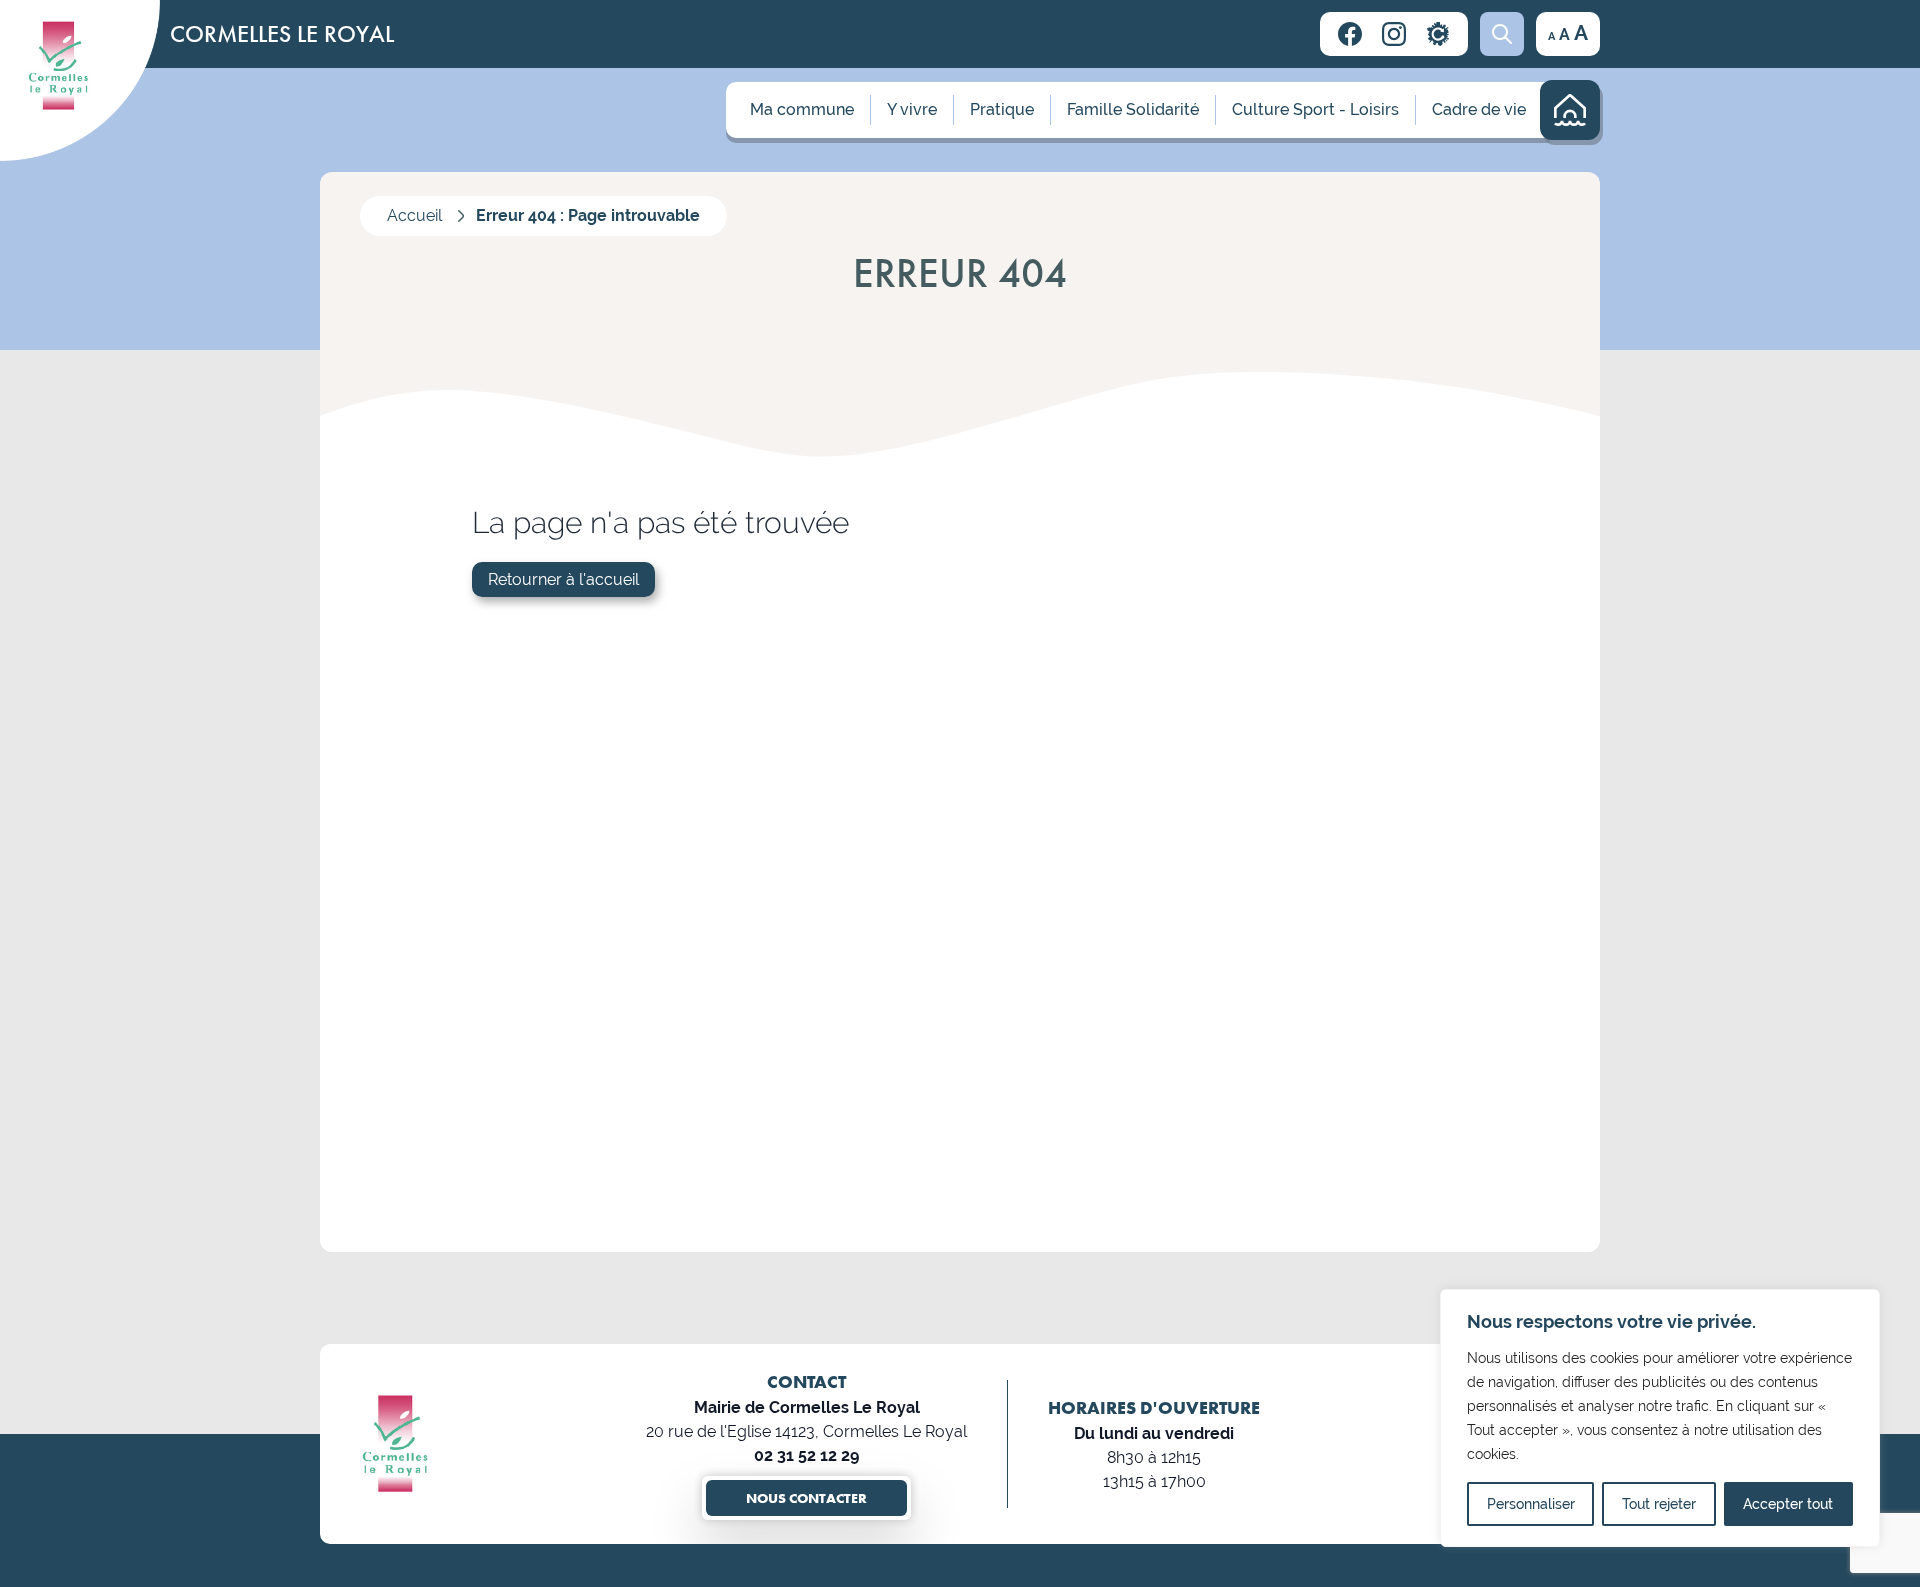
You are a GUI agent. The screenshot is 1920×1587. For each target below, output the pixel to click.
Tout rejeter (1659, 1504)
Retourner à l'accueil (563, 579)
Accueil (414, 215)
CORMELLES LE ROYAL (282, 33)
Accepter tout (1788, 1504)
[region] (1660, 1418)
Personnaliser (1531, 1504)
